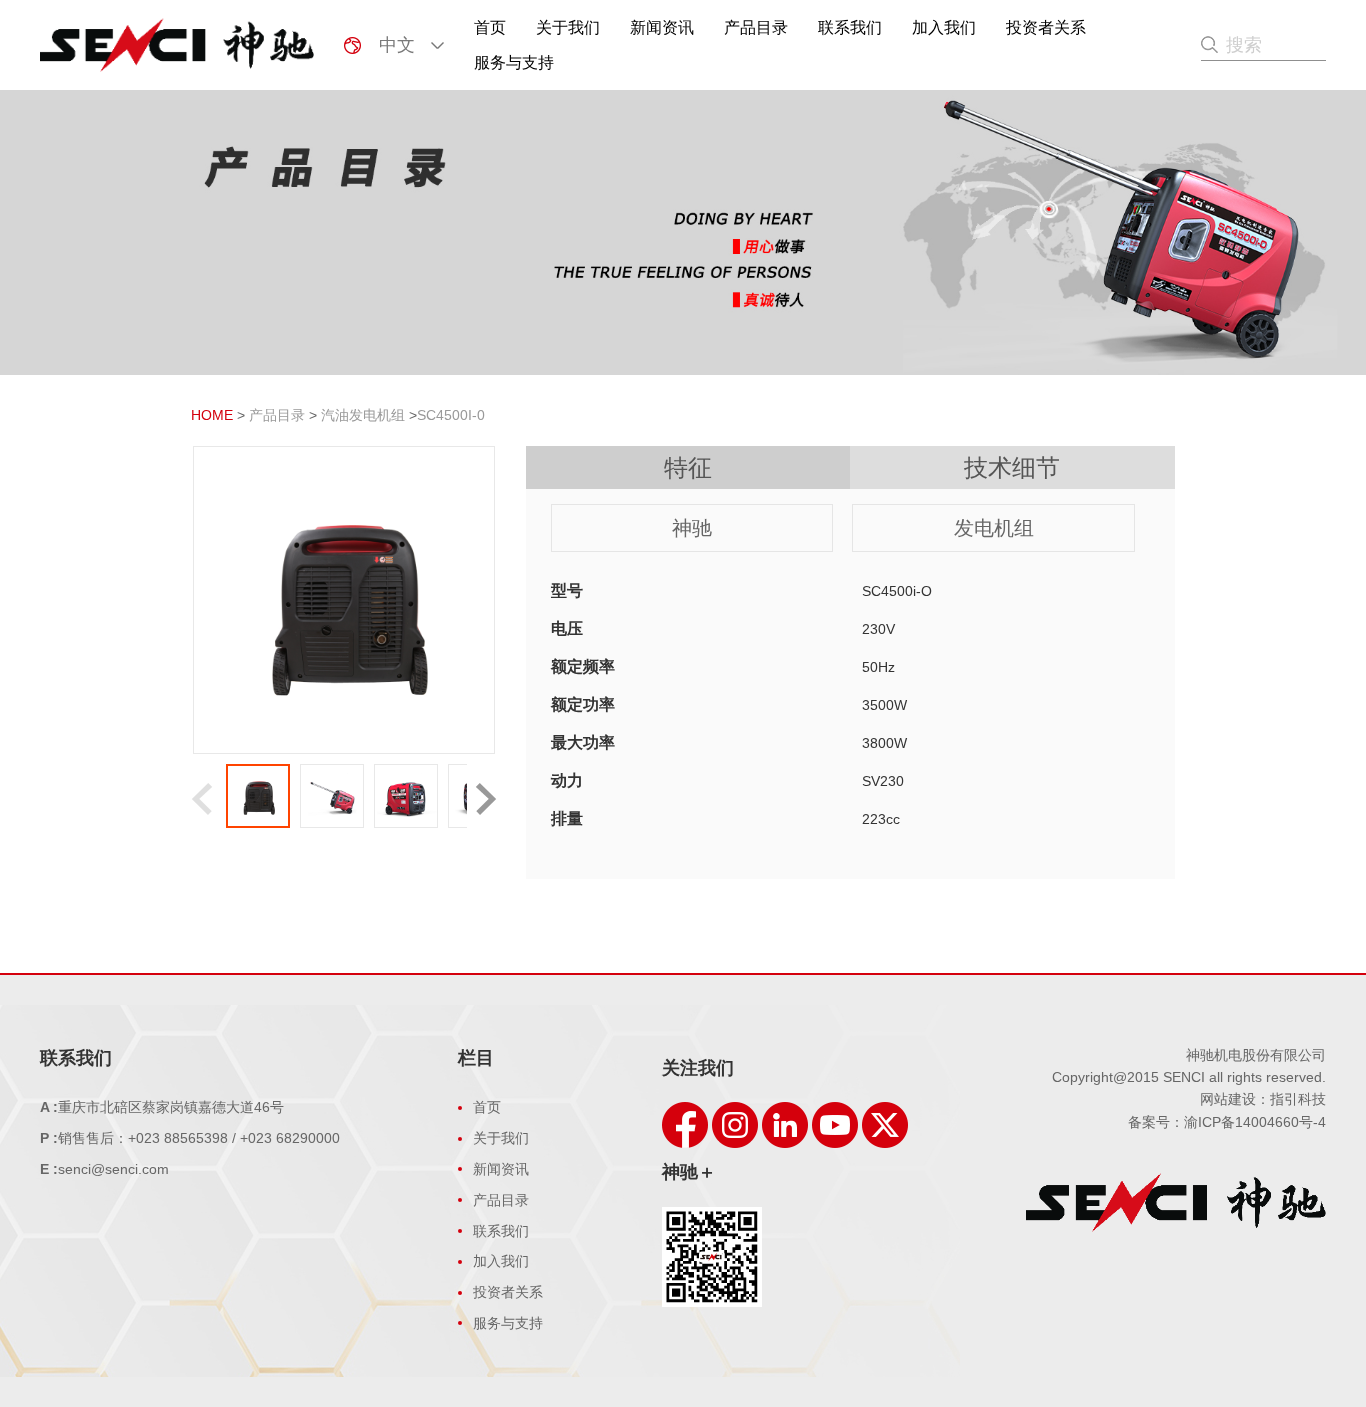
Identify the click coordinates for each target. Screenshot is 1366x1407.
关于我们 (568, 27)
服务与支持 (514, 62)
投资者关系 (1046, 27)
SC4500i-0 (451, 415)
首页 (490, 27)
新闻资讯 (662, 27)
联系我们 (850, 27)
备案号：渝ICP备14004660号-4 (1227, 1122)
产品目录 (756, 27)
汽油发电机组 (363, 415)
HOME (212, 415)
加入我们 (944, 27)
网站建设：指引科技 (1263, 1099)
